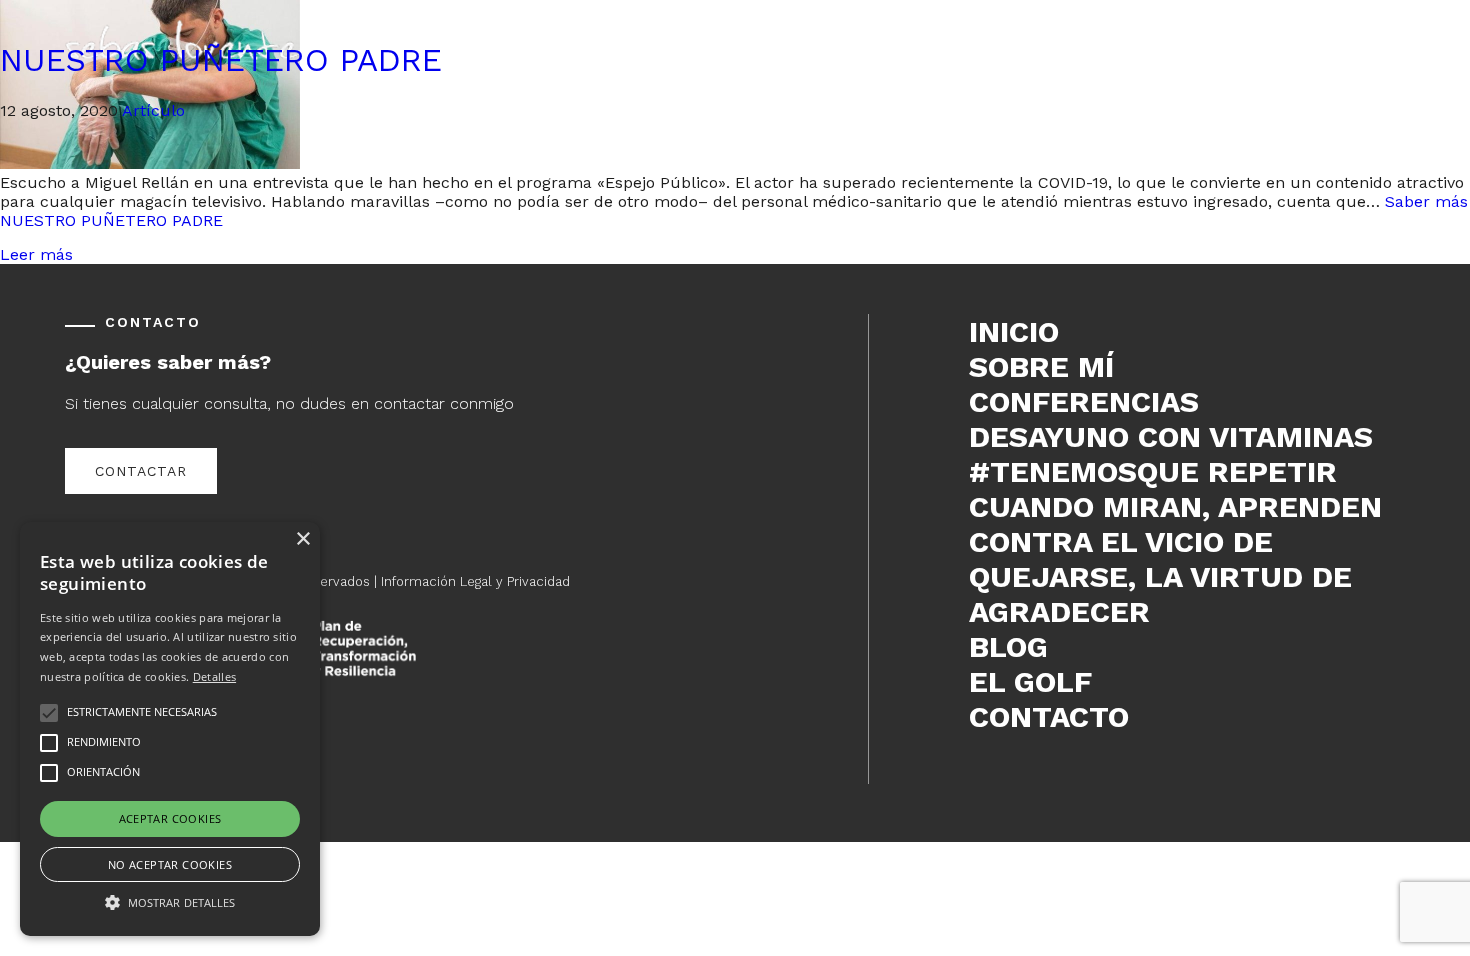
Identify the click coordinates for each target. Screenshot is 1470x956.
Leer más (36, 254)
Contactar (141, 471)
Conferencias (1084, 401)
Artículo (153, 110)
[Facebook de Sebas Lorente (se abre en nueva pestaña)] (978, 777)
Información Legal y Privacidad (475, 581)
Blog (1008, 646)
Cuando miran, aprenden (1175, 506)
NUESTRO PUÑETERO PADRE (221, 60)
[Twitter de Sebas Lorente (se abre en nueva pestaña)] (1009, 777)
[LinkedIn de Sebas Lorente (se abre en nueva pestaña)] (1040, 777)
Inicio (1014, 331)
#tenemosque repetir (1153, 471)
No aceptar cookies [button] (170, 864)
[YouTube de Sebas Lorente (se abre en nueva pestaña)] (1071, 777)
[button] (170, 901)
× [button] (302, 539)
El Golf (1030, 681)
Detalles (214, 676)
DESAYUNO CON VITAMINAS (1171, 436)
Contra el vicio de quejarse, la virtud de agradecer (1160, 576)
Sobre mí (1041, 366)
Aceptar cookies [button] (170, 818)
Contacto (1049, 716)
